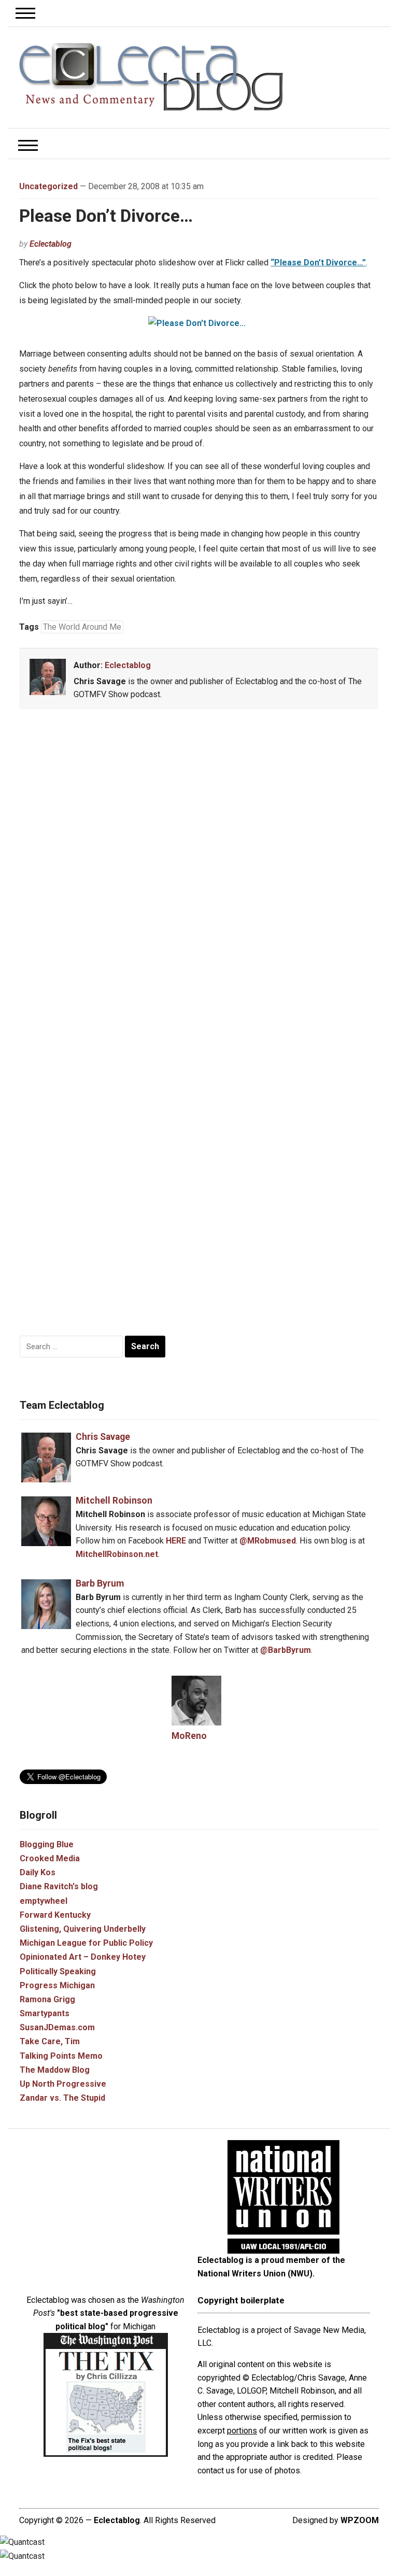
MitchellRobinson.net (117, 1554)
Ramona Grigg (47, 1999)
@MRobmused (268, 1541)
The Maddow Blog (55, 2070)
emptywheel (44, 1901)
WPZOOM (360, 2520)
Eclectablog (51, 244)
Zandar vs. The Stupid (62, 2098)
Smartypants (45, 2013)
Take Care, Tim (50, 2041)
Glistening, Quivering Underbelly (83, 1929)
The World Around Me (82, 627)
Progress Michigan (57, 1985)
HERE (176, 1541)
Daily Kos (38, 1872)
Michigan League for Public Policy (86, 1943)
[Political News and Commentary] (151, 77)
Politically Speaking (58, 1971)
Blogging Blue (47, 1844)
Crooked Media (50, 1858)
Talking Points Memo (61, 2056)
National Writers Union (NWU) (255, 2274)
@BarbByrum (286, 1650)
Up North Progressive (63, 2084)
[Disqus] (199, 870)
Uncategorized (48, 186)
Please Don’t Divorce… (106, 216)
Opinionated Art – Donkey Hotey (83, 1957)
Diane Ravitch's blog (59, 1886)
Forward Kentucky (55, 1915)
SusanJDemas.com (57, 2027)
